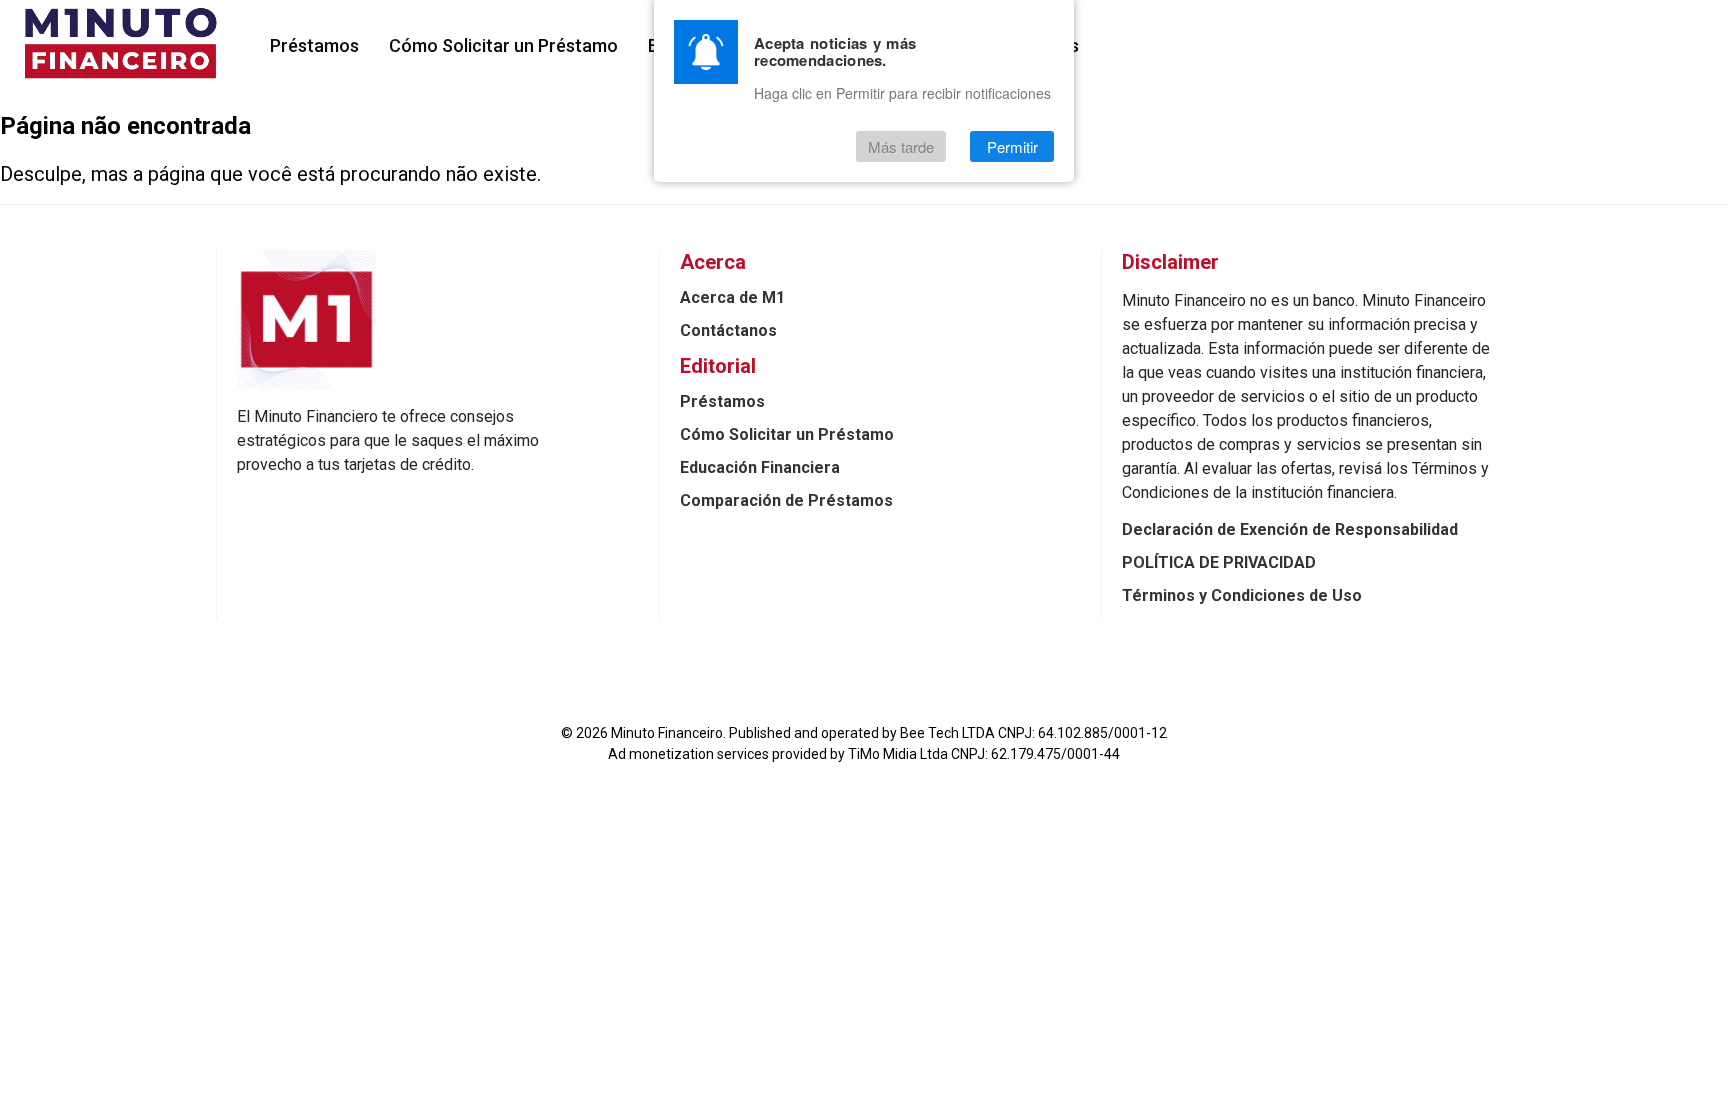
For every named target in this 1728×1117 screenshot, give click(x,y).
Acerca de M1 (732, 297)
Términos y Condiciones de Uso (1242, 595)
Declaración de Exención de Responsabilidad (1290, 529)
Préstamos (314, 45)
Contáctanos (728, 330)
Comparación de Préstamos (786, 500)
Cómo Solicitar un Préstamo (503, 45)
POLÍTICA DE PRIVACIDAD (1219, 562)
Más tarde (901, 146)
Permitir (1012, 146)
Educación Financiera (760, 467)
